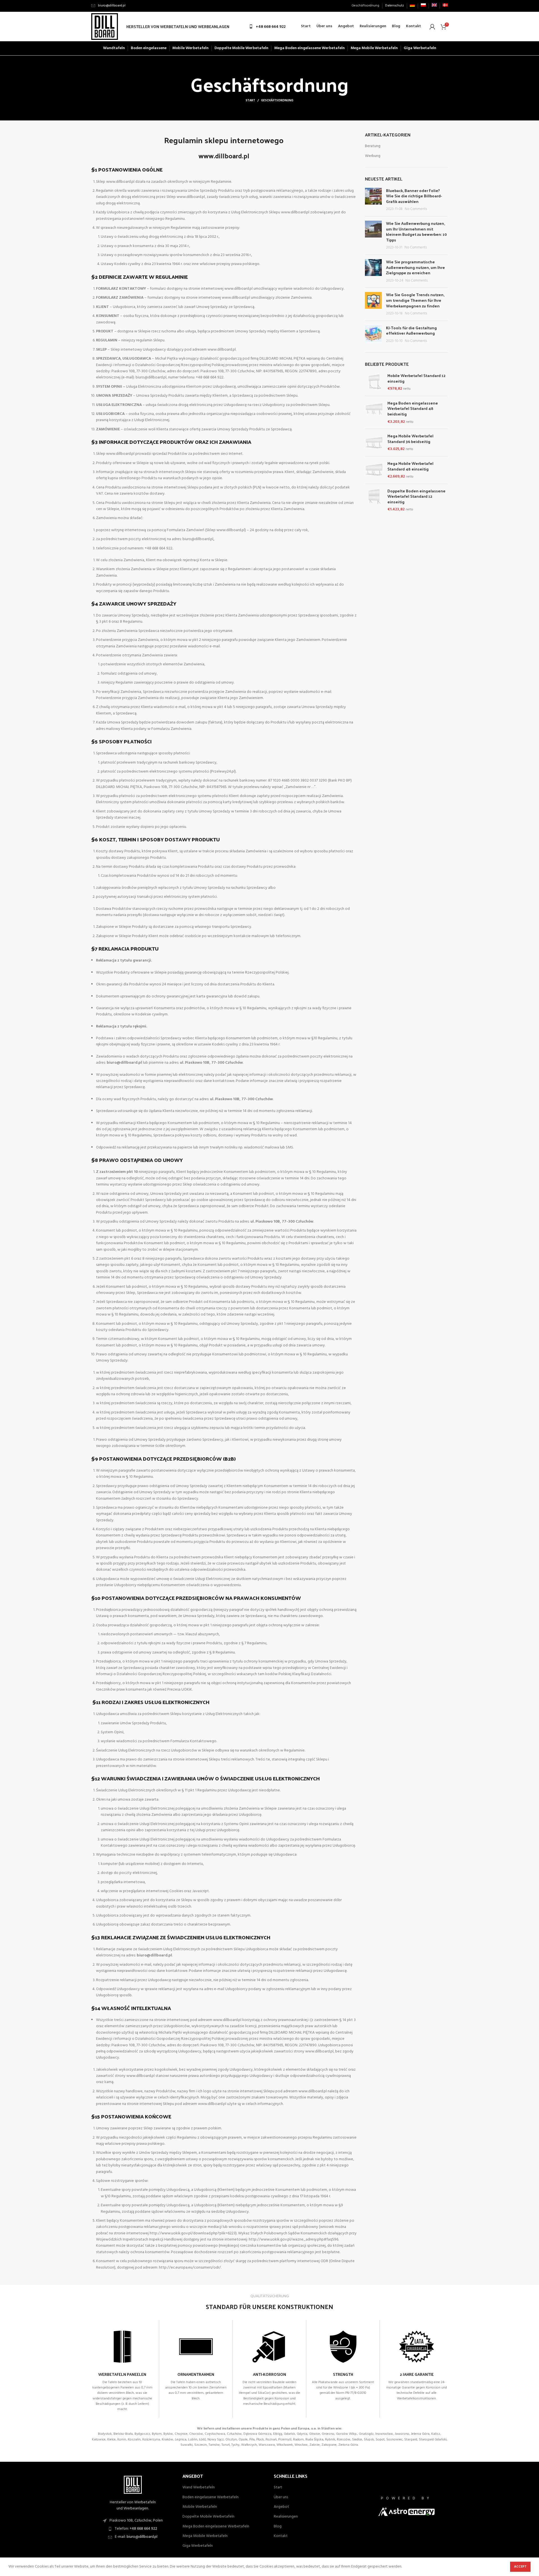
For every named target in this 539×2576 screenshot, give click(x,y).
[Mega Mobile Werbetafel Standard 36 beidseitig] (374, 443)
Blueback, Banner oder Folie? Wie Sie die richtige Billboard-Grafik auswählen (414, 196)
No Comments (416, 209)
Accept (520, 2567)
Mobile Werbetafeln (200, 2507)
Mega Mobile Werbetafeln (205, 2536)
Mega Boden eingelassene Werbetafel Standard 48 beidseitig (413, 409)
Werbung (373, 156)
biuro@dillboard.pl (142, 2537)
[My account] (432, 27)
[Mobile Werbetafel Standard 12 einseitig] (374, 382)
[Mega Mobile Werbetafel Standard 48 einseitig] (374, 470)
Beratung (373, 146)
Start (250, 101)
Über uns (281, 2497)
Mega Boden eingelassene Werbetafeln (216, 2527)
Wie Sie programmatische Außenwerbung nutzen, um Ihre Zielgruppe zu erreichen (415, 267)
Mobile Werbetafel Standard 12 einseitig (416, 378)
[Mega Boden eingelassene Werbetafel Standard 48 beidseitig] (374, 412)
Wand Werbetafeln (199, 2488)
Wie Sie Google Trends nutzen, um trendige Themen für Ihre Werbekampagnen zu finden (415, 300)
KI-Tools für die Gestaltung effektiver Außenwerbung (411, 331)
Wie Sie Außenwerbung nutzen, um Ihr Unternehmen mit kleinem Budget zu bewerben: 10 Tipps (416, 232)
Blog (278, 2527)
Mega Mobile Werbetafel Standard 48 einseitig (410, 466)
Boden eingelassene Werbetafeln (211, 2497)
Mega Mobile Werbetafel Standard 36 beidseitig (410, 439)
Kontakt (281, 2536)
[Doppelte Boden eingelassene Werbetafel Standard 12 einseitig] (374, 500)
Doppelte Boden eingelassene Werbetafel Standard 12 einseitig (416, 496)
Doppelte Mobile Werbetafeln (208, 2517)
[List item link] (133, 2529)
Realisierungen (286, 2517)
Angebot (281, 2507)
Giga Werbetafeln (198, 2546)
